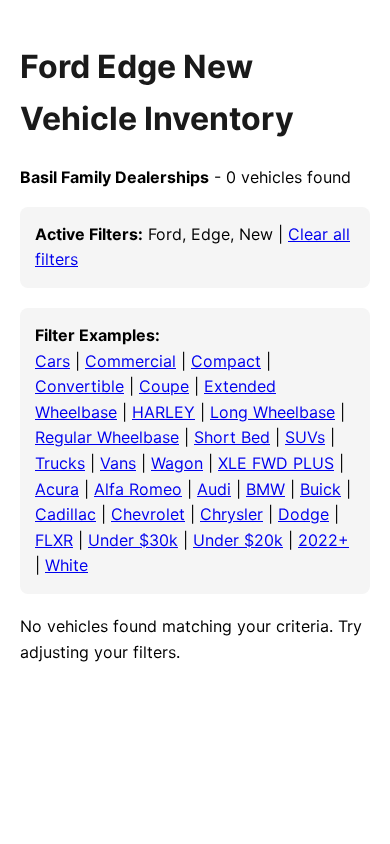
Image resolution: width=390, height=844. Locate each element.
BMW (265, 489)
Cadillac (65, 514)
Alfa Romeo (138, 489)
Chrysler (231, 514)
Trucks (60, 463)
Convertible (79, 386)
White (66, 565)
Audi (214, 489)
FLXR (54, 540)
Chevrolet (148, 514)
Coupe (164, 386)
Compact (226, 361)
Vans (118, 463)
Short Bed (232, 437)
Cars (52, 361)
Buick (320, 489)
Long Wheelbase (272, 412)
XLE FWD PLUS (276, 463)
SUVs (305, 437)
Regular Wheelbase (107, 437)
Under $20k (238, 540)
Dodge (303, 514)
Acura (57, 489)
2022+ (323, 540)
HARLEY (163, 412)
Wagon (177, 463)
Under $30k (133, 540)
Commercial (130, 361)
